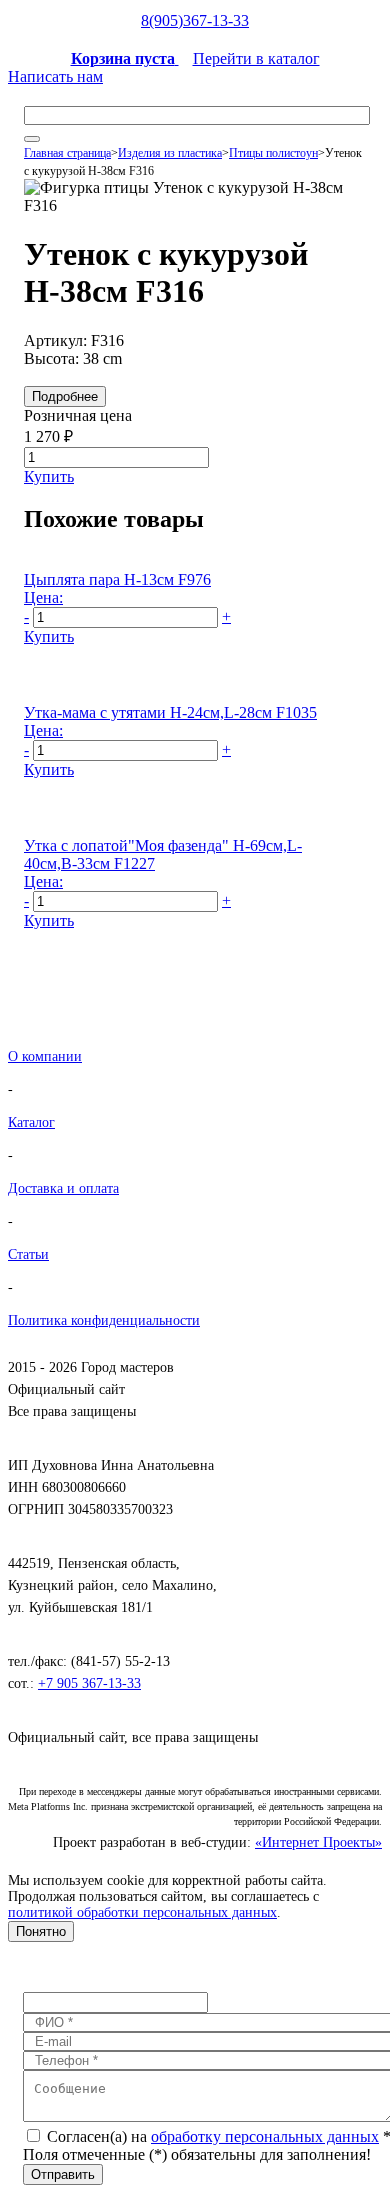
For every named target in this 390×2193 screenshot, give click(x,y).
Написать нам (55, 76)
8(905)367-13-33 (195, 20)
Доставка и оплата (63, 1188)
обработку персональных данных (265, 2136)
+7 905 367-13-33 (89, 1683)
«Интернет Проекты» (318, 1842)
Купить (49, 476)
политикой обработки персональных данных (142, 1912)
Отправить (63, 2174)
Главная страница (67, 153)
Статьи (28, 1254)
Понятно (41, 1931)
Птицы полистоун (273, 153)
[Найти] (32, 139)
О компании (45, 1056)
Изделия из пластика (170, 153)
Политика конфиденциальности (104, 1320)
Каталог (31, 1122)
